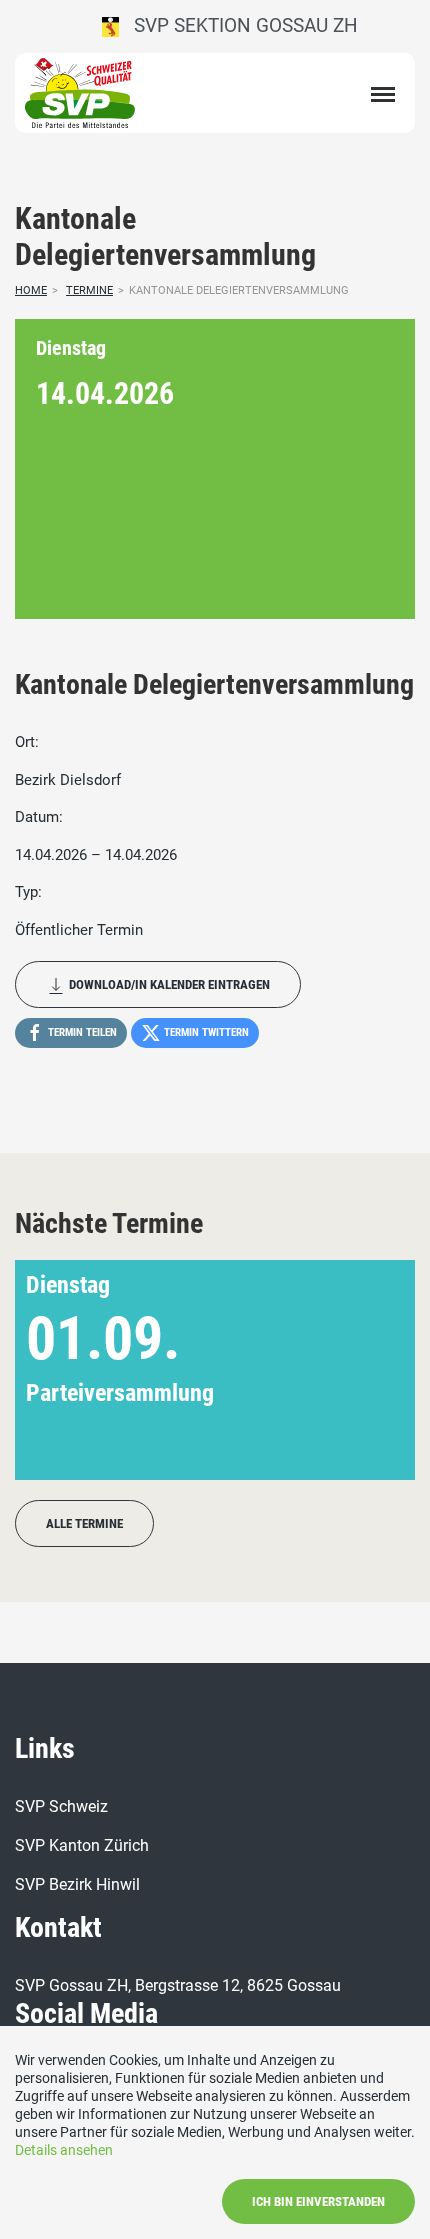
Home (31, 290)
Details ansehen (64, 2150)
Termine (89, 290)
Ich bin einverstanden (318, 2201)
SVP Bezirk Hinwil (77, 1884)
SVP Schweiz (61, 1806)
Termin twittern (205, 1032)
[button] (367, 1370)
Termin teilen (81, 1032)
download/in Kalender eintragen (168, 984)
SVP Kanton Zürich (82, 1845)
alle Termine (84, 1523)
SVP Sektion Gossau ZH (238, 25)
